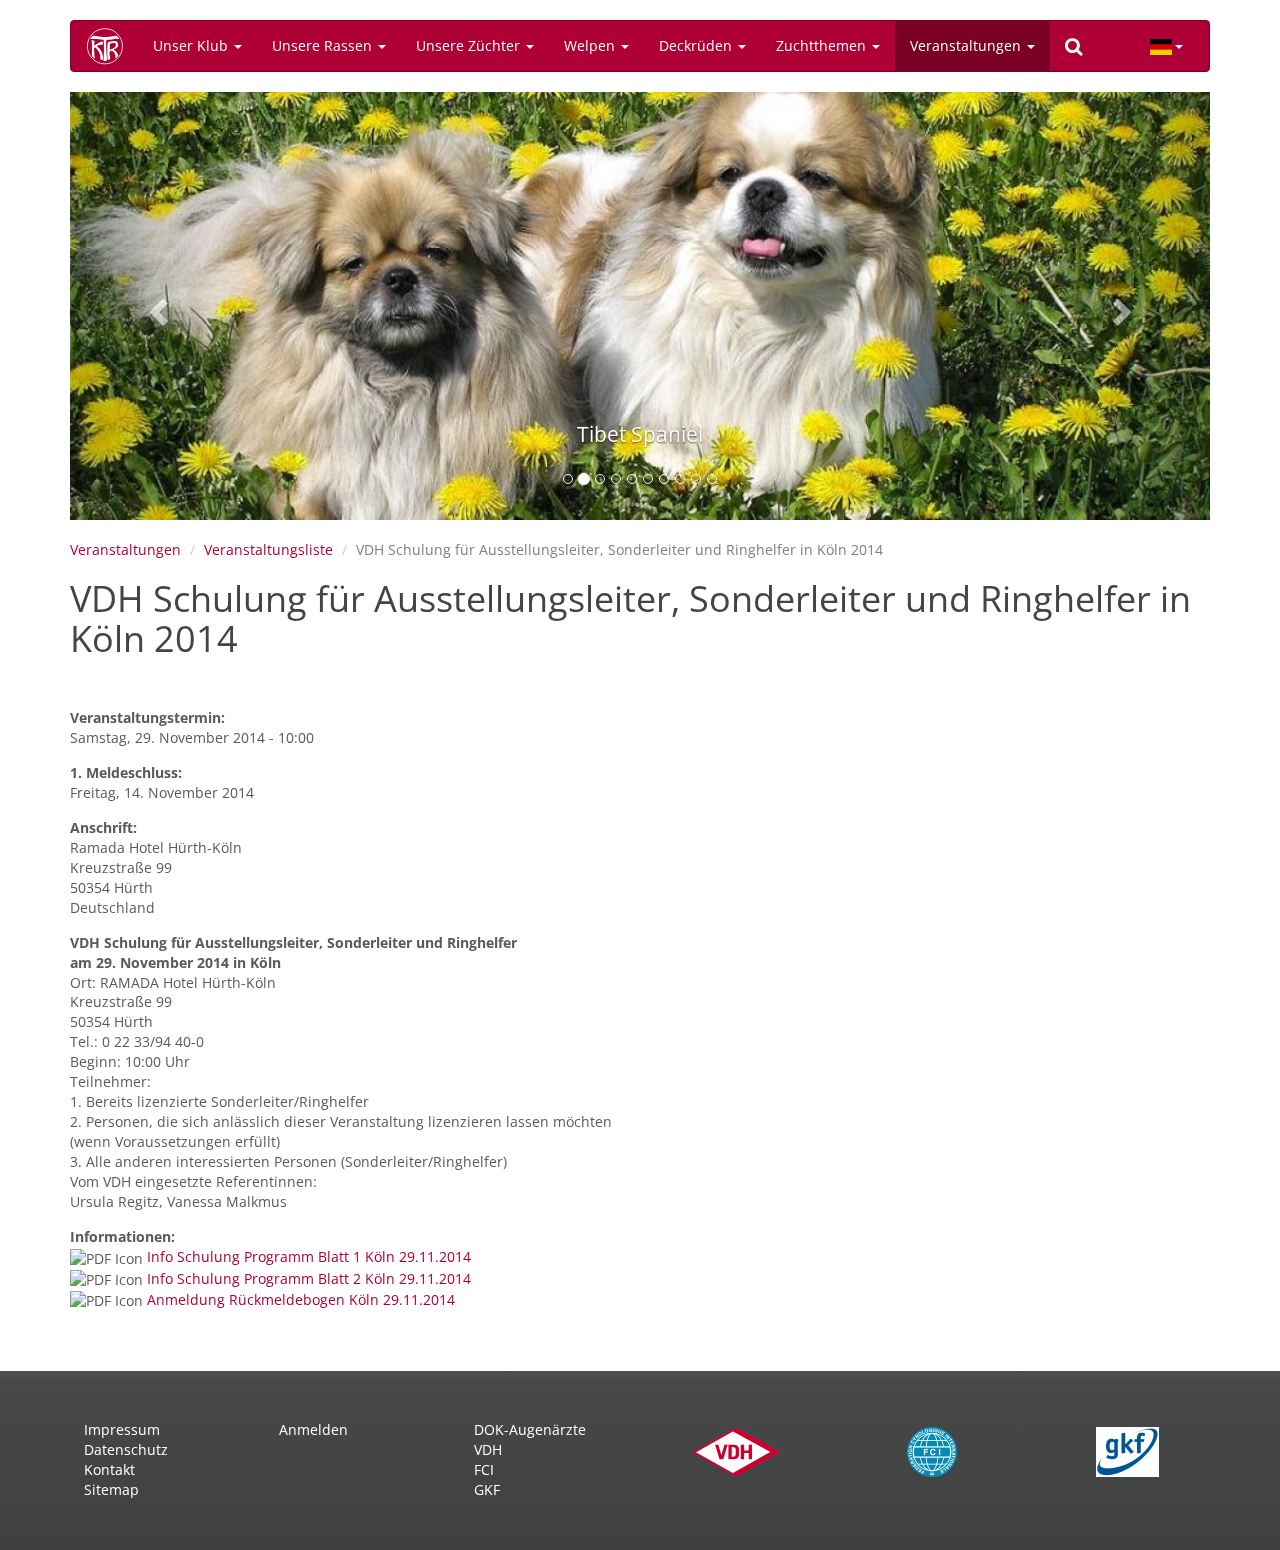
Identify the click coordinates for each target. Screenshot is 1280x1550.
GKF (487, 1489)
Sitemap (111, 1489)
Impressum (122, 1429)
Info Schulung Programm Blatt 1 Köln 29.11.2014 (309, 1256)
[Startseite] (112, 46)
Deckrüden (697, 45)
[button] (155, 306)
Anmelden (313, 1429)
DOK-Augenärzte (530, 1429)
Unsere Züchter (470, 45)
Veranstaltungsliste (268, 549)
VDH (488, 1449)
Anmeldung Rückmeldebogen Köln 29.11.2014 (301, 1299)
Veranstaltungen (967, 45)
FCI (484, 1469)
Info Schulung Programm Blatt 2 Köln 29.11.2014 (309, 1278)
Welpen (591, 45)
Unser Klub (192, 45)
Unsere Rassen (324, 45)
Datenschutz (126, 1449)
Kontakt (109, 1469)
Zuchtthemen (823, 45)
